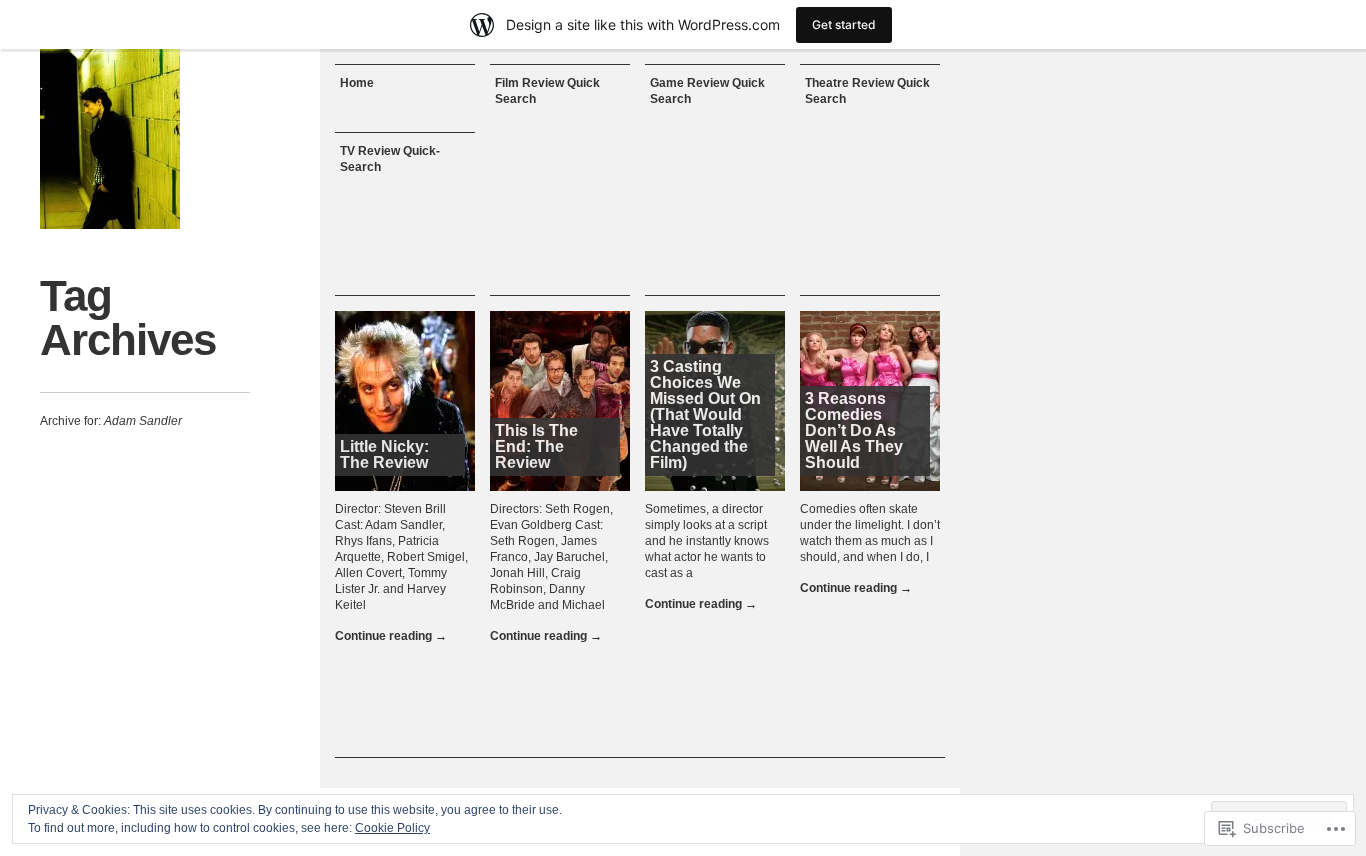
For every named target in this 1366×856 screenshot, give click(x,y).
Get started (844, 24)
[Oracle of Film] (110, 139)
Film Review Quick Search (547, 91)
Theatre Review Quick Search (867, 91)
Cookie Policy (392, 828)
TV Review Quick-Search (390, 159)
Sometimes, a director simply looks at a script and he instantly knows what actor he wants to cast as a (707, 541)
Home (357, 83)
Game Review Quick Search (707, 91)
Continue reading (391, 636)
